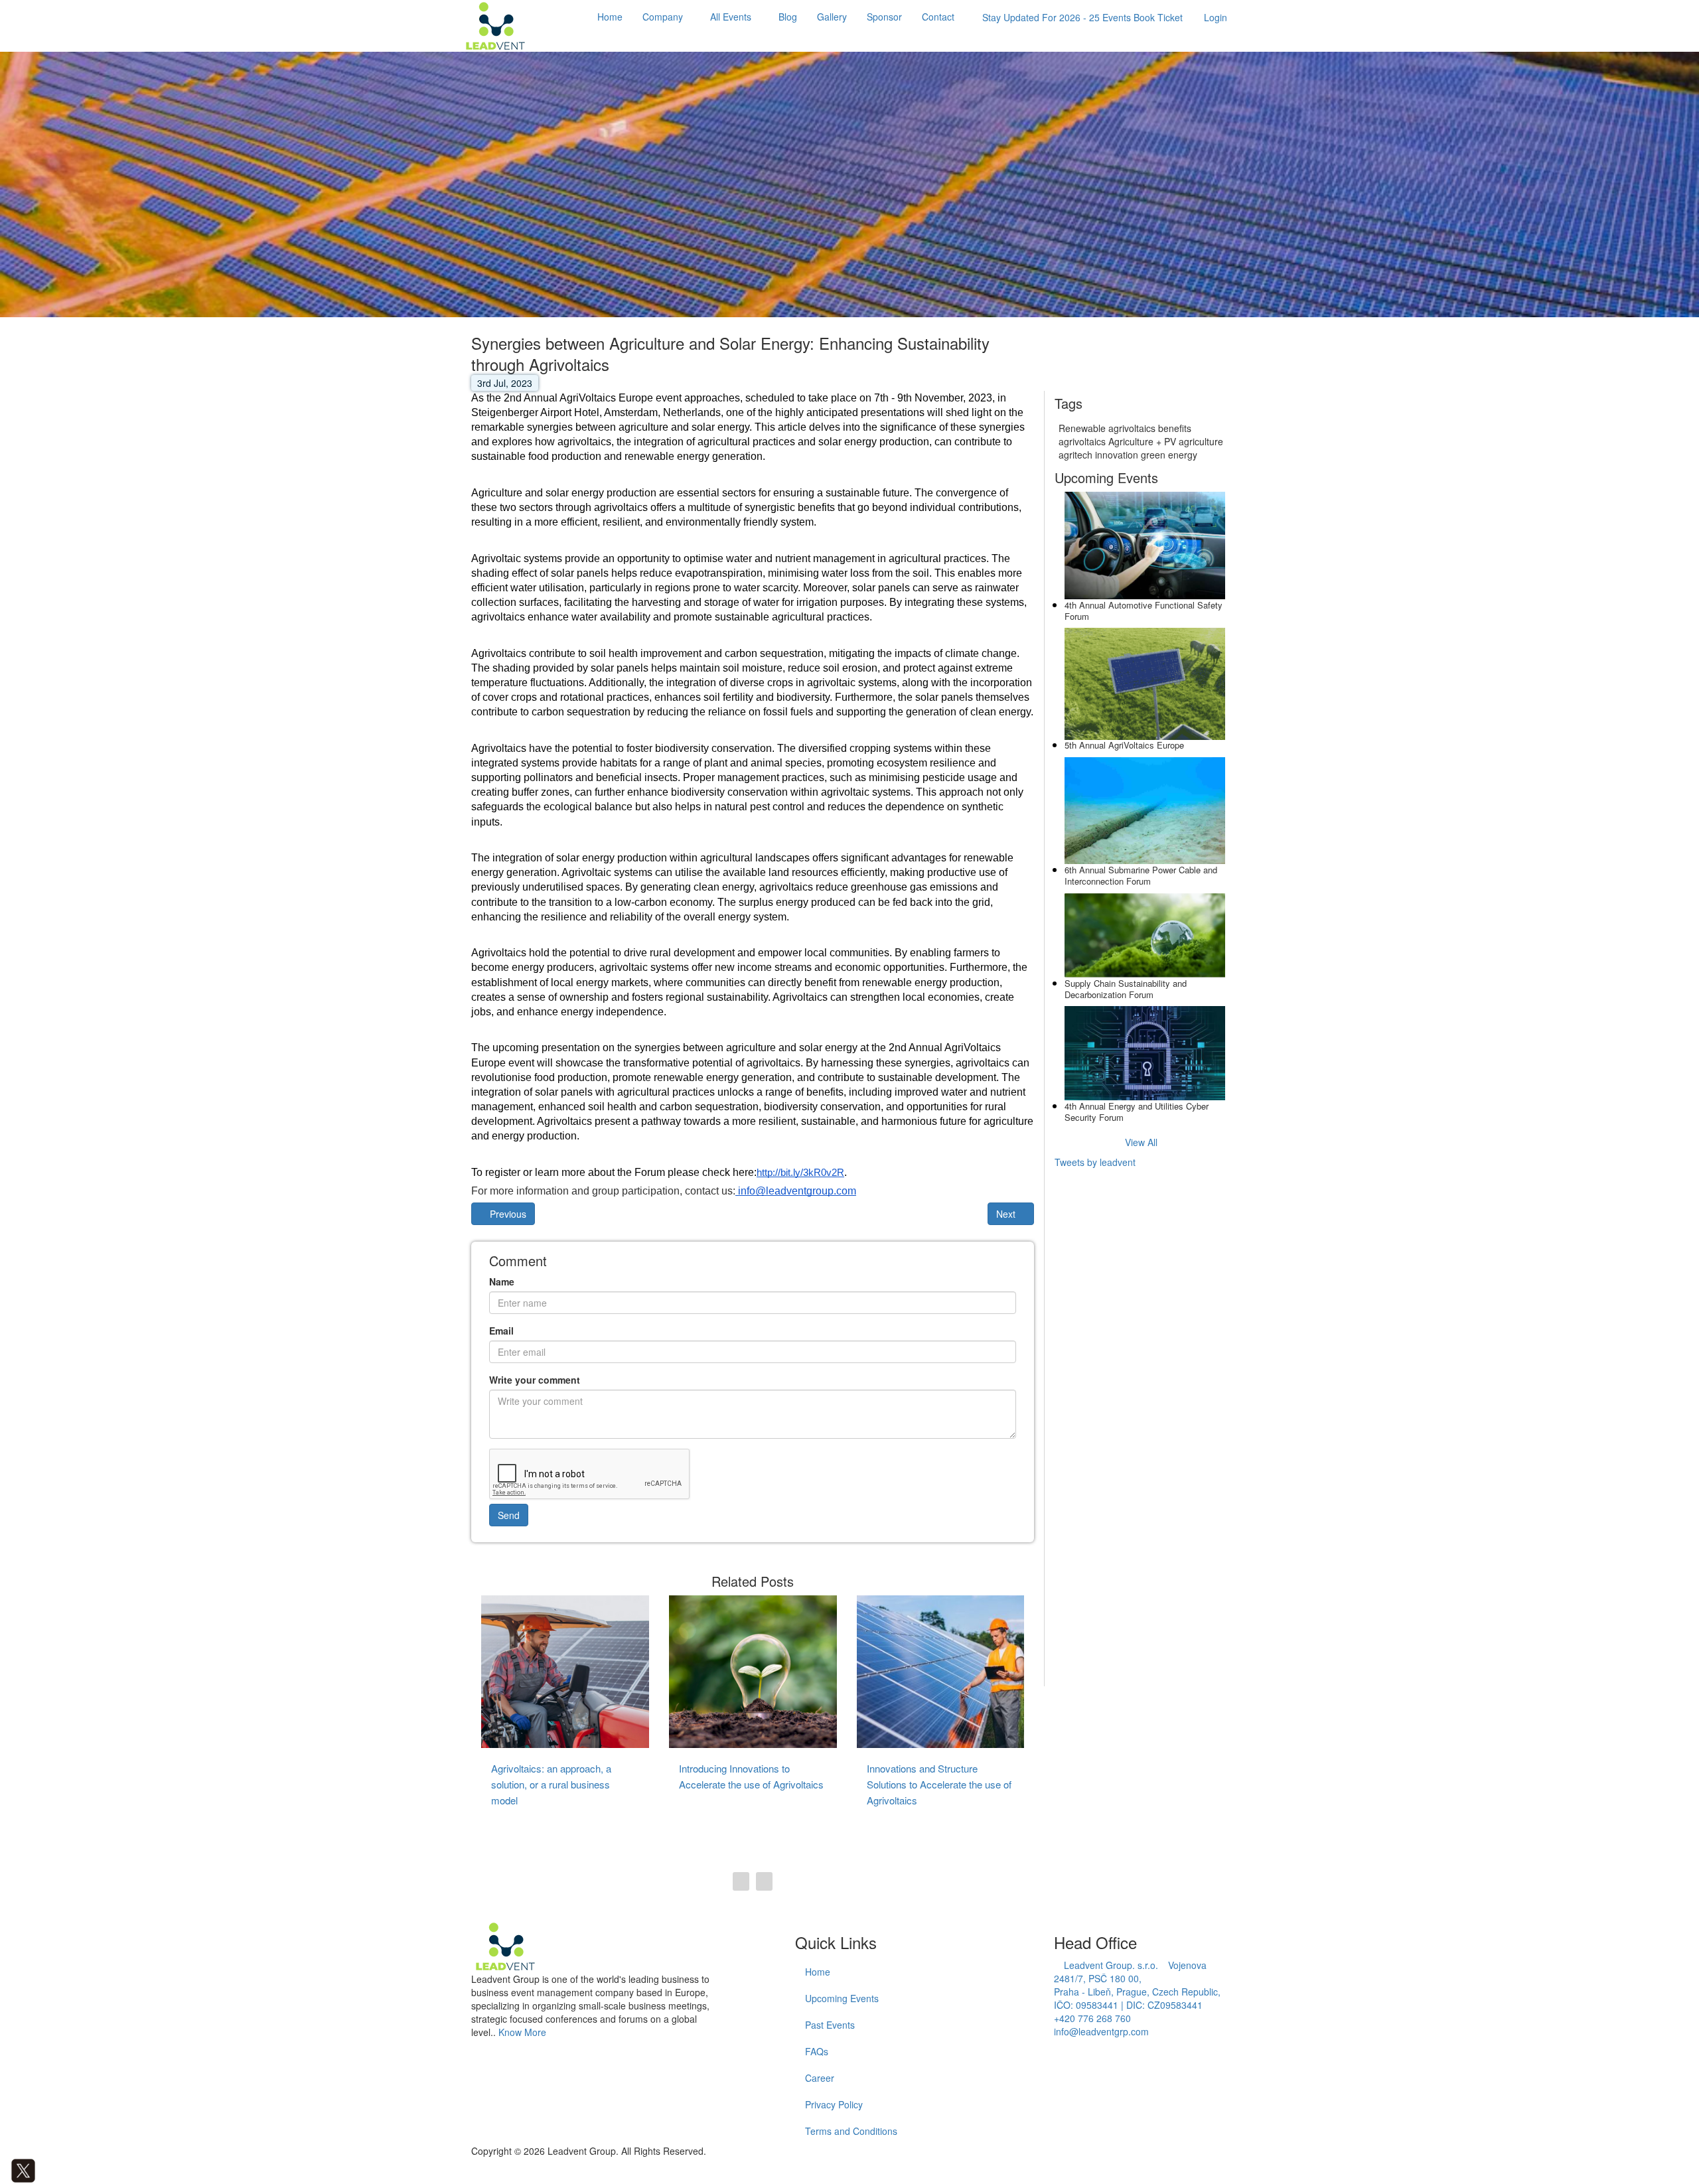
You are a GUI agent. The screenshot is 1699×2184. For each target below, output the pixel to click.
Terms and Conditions (851, 2131)
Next (1007, 1214)
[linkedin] (43, 2169)
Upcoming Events (842, 1998)
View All (1141, 1142)
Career (820, 2078)
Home (610, 17)
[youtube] (63, 2169)
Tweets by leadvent (1095, 1162)
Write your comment (535, 1380)
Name (502, 1281)
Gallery (832, 17)
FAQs (817, 2051)
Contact (938, 17)
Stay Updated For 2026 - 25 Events (1082, 17)
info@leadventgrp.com (1101, 2031)
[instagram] (53, 2169)
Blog (788, 17)
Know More (522, 2032)
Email (501, 1331)
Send (509, 1515)
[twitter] (23, 2169)
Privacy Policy (834, 2104)
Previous (507, 1214)
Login (1216, 17)
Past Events (830, 2025)
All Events (731, 17)
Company (663, 17)
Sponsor (884, 17)
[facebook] (4, 2169)
